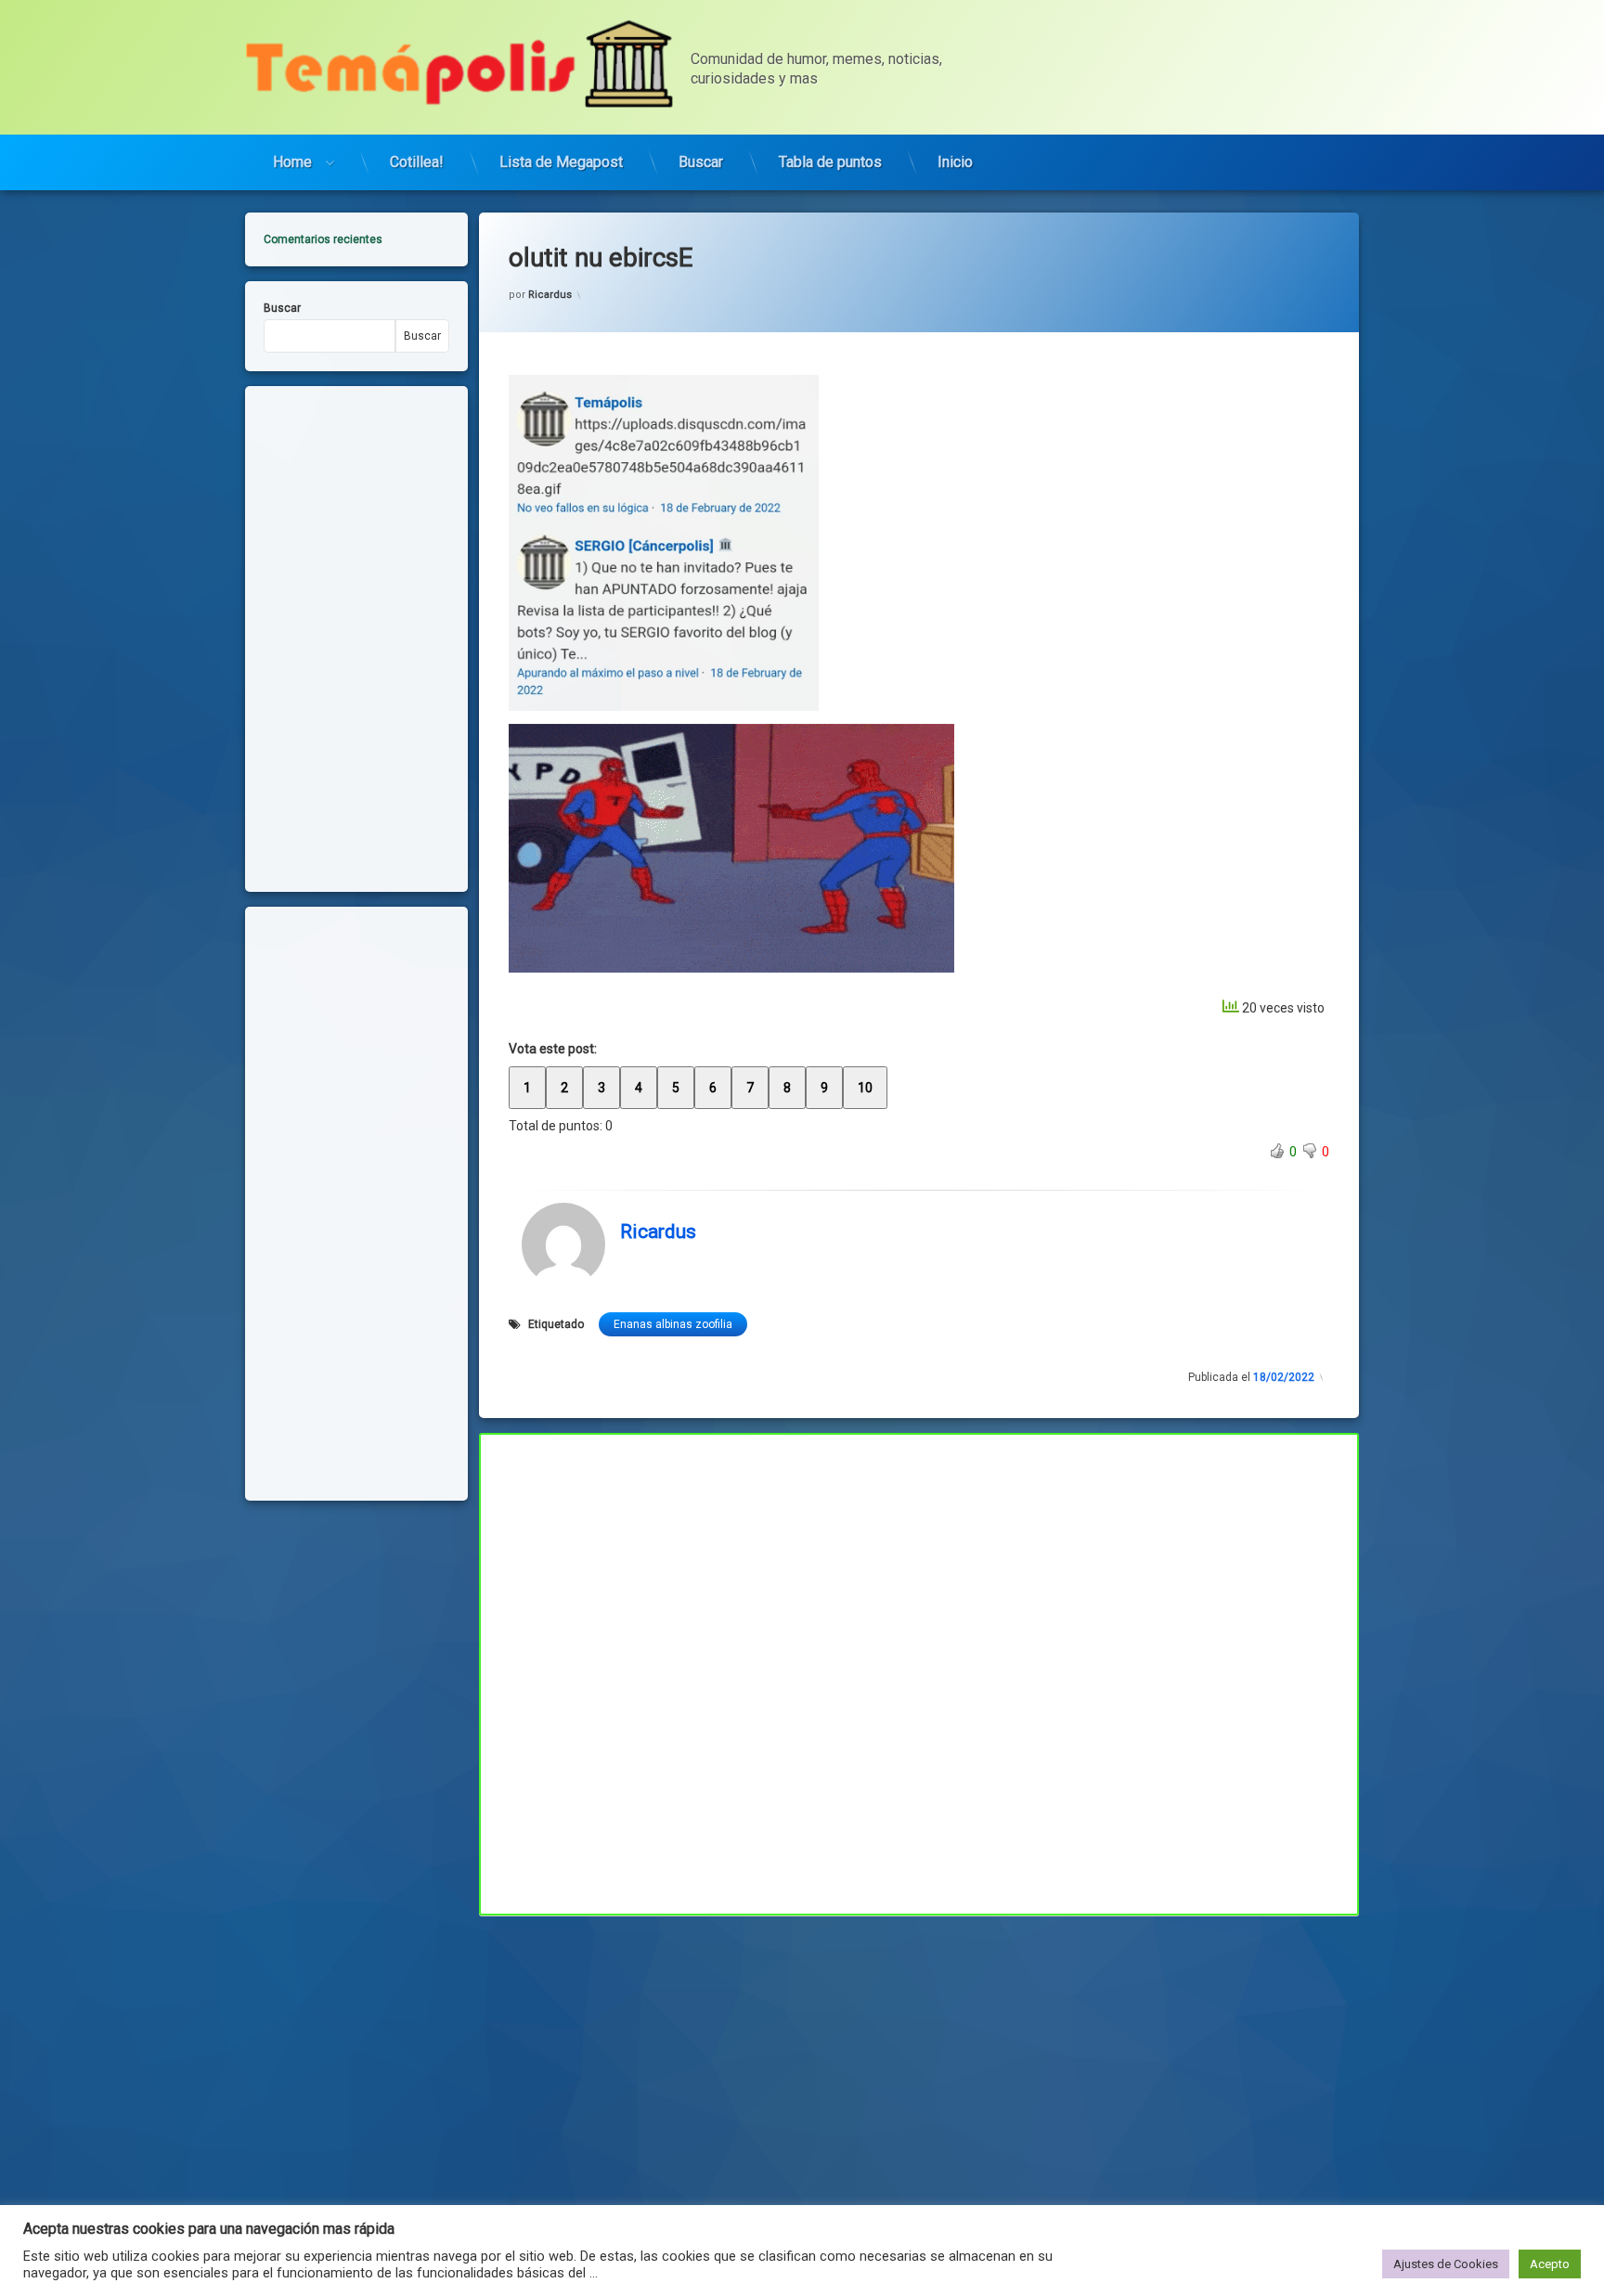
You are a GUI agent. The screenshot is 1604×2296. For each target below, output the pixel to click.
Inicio (955, 162)
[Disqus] (919, 1671)
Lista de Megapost (561, 162)
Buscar (701, 162)
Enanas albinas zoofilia (673, 1324)
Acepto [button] (1550, 2264)
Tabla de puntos (830, 162)
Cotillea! (417, 162)
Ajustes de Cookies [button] (1446, 2264)
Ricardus (550, 295)
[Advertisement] (919, 2053)
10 (865, 1088)
